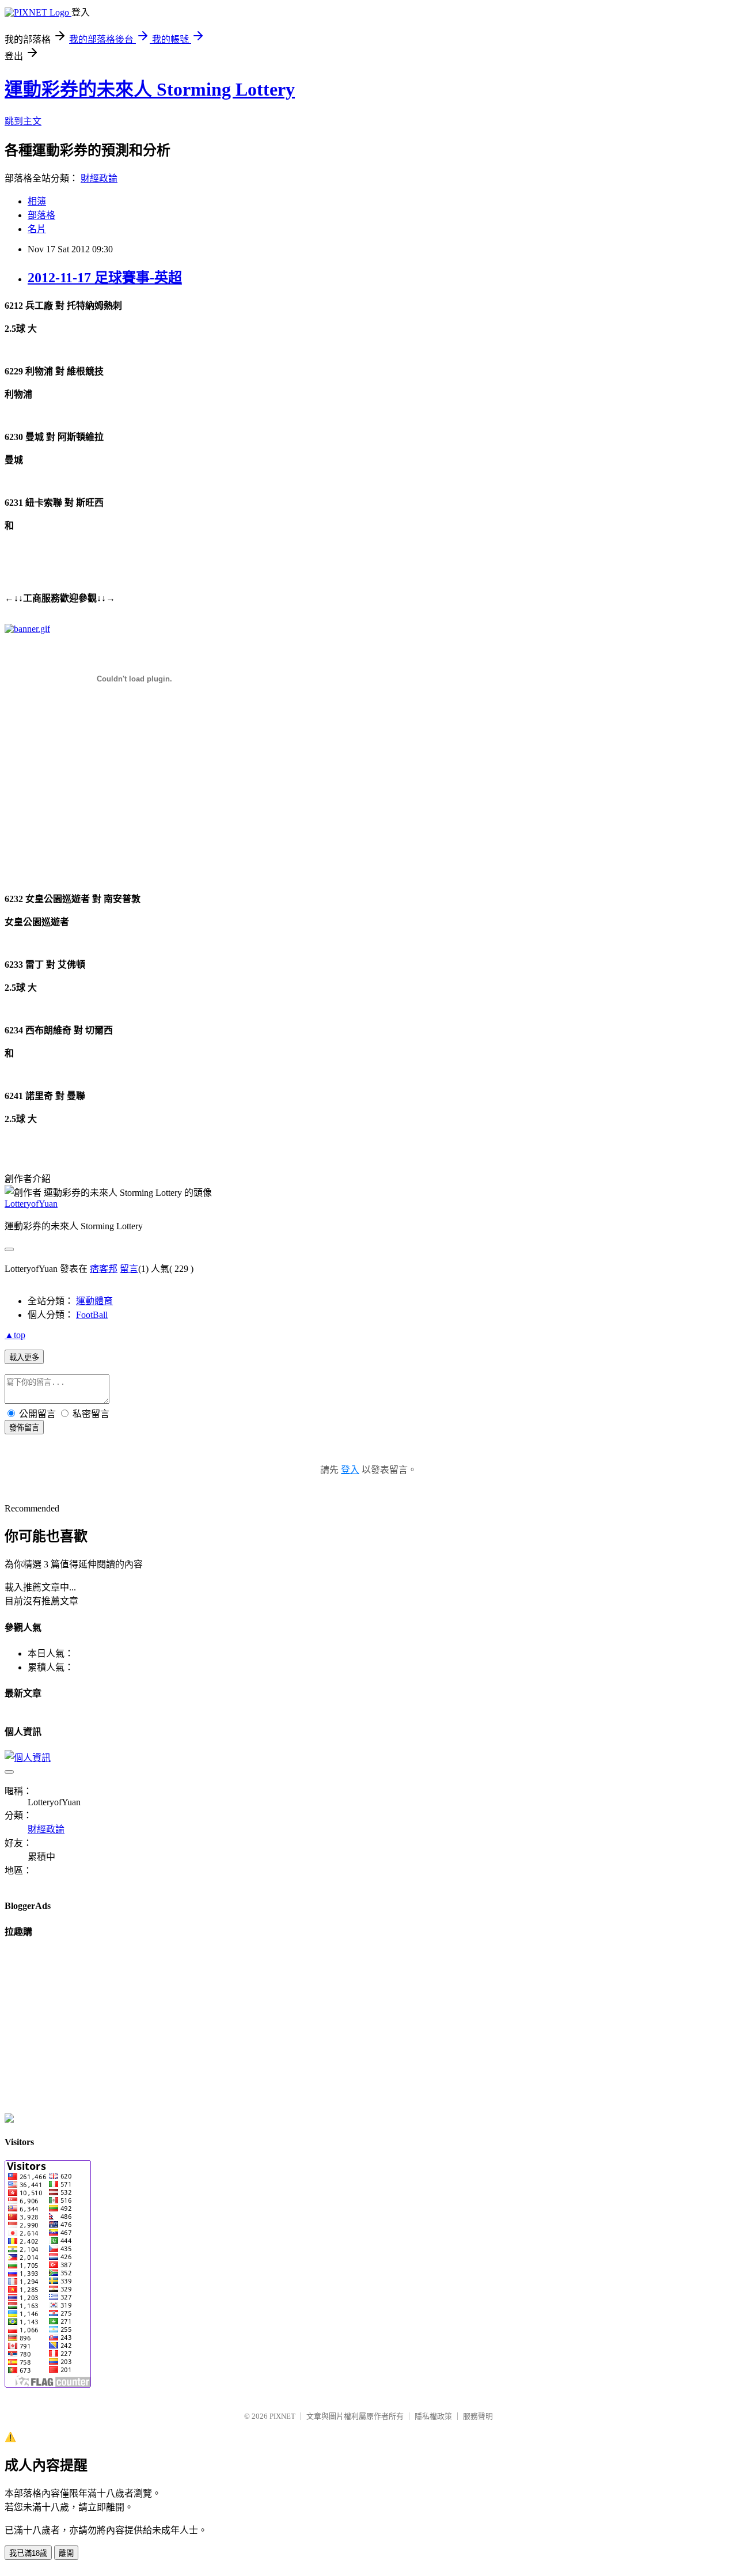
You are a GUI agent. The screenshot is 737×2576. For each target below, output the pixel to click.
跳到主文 (23, 121)
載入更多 (24, 1357)
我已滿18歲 (28, 2553)
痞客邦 (104, 1269)
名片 (37, 229)
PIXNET (282, 2416)
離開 (66, 2553)
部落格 (41, 215)
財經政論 (99, 178)
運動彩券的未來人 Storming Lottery (150, 89)
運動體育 (94, 1301)
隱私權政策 (433, 2416)
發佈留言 (24, 1428)
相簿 (37, 201)
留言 (129, 1269)
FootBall (92, 1315)
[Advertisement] (77, 808)
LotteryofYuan (31, 1204)
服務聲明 (478, 2416)
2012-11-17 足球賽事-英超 (105, 278)
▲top (15, 1335)
